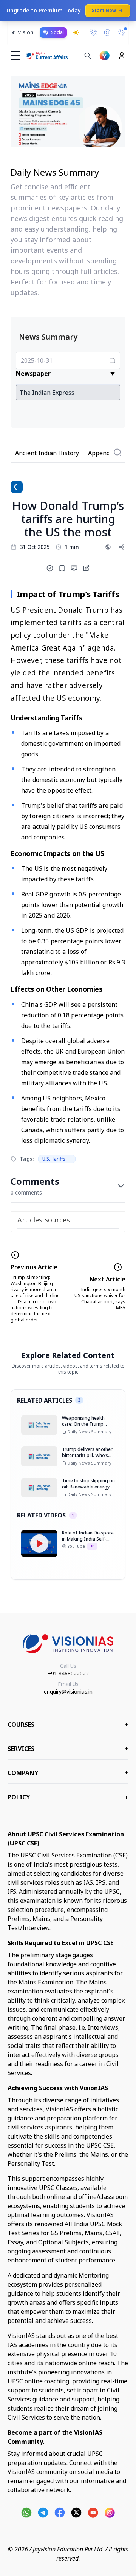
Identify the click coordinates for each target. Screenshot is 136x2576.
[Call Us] (94, 32)
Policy (68, 1797)
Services (68, 1749)
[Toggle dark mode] (76, 32)
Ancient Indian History (47, 453)
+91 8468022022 (68, 1673)
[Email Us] (107, 33)
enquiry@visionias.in (68, 1691)
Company (68, 1773)
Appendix (101, 453)
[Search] (88, 56)
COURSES (68, 1725)
